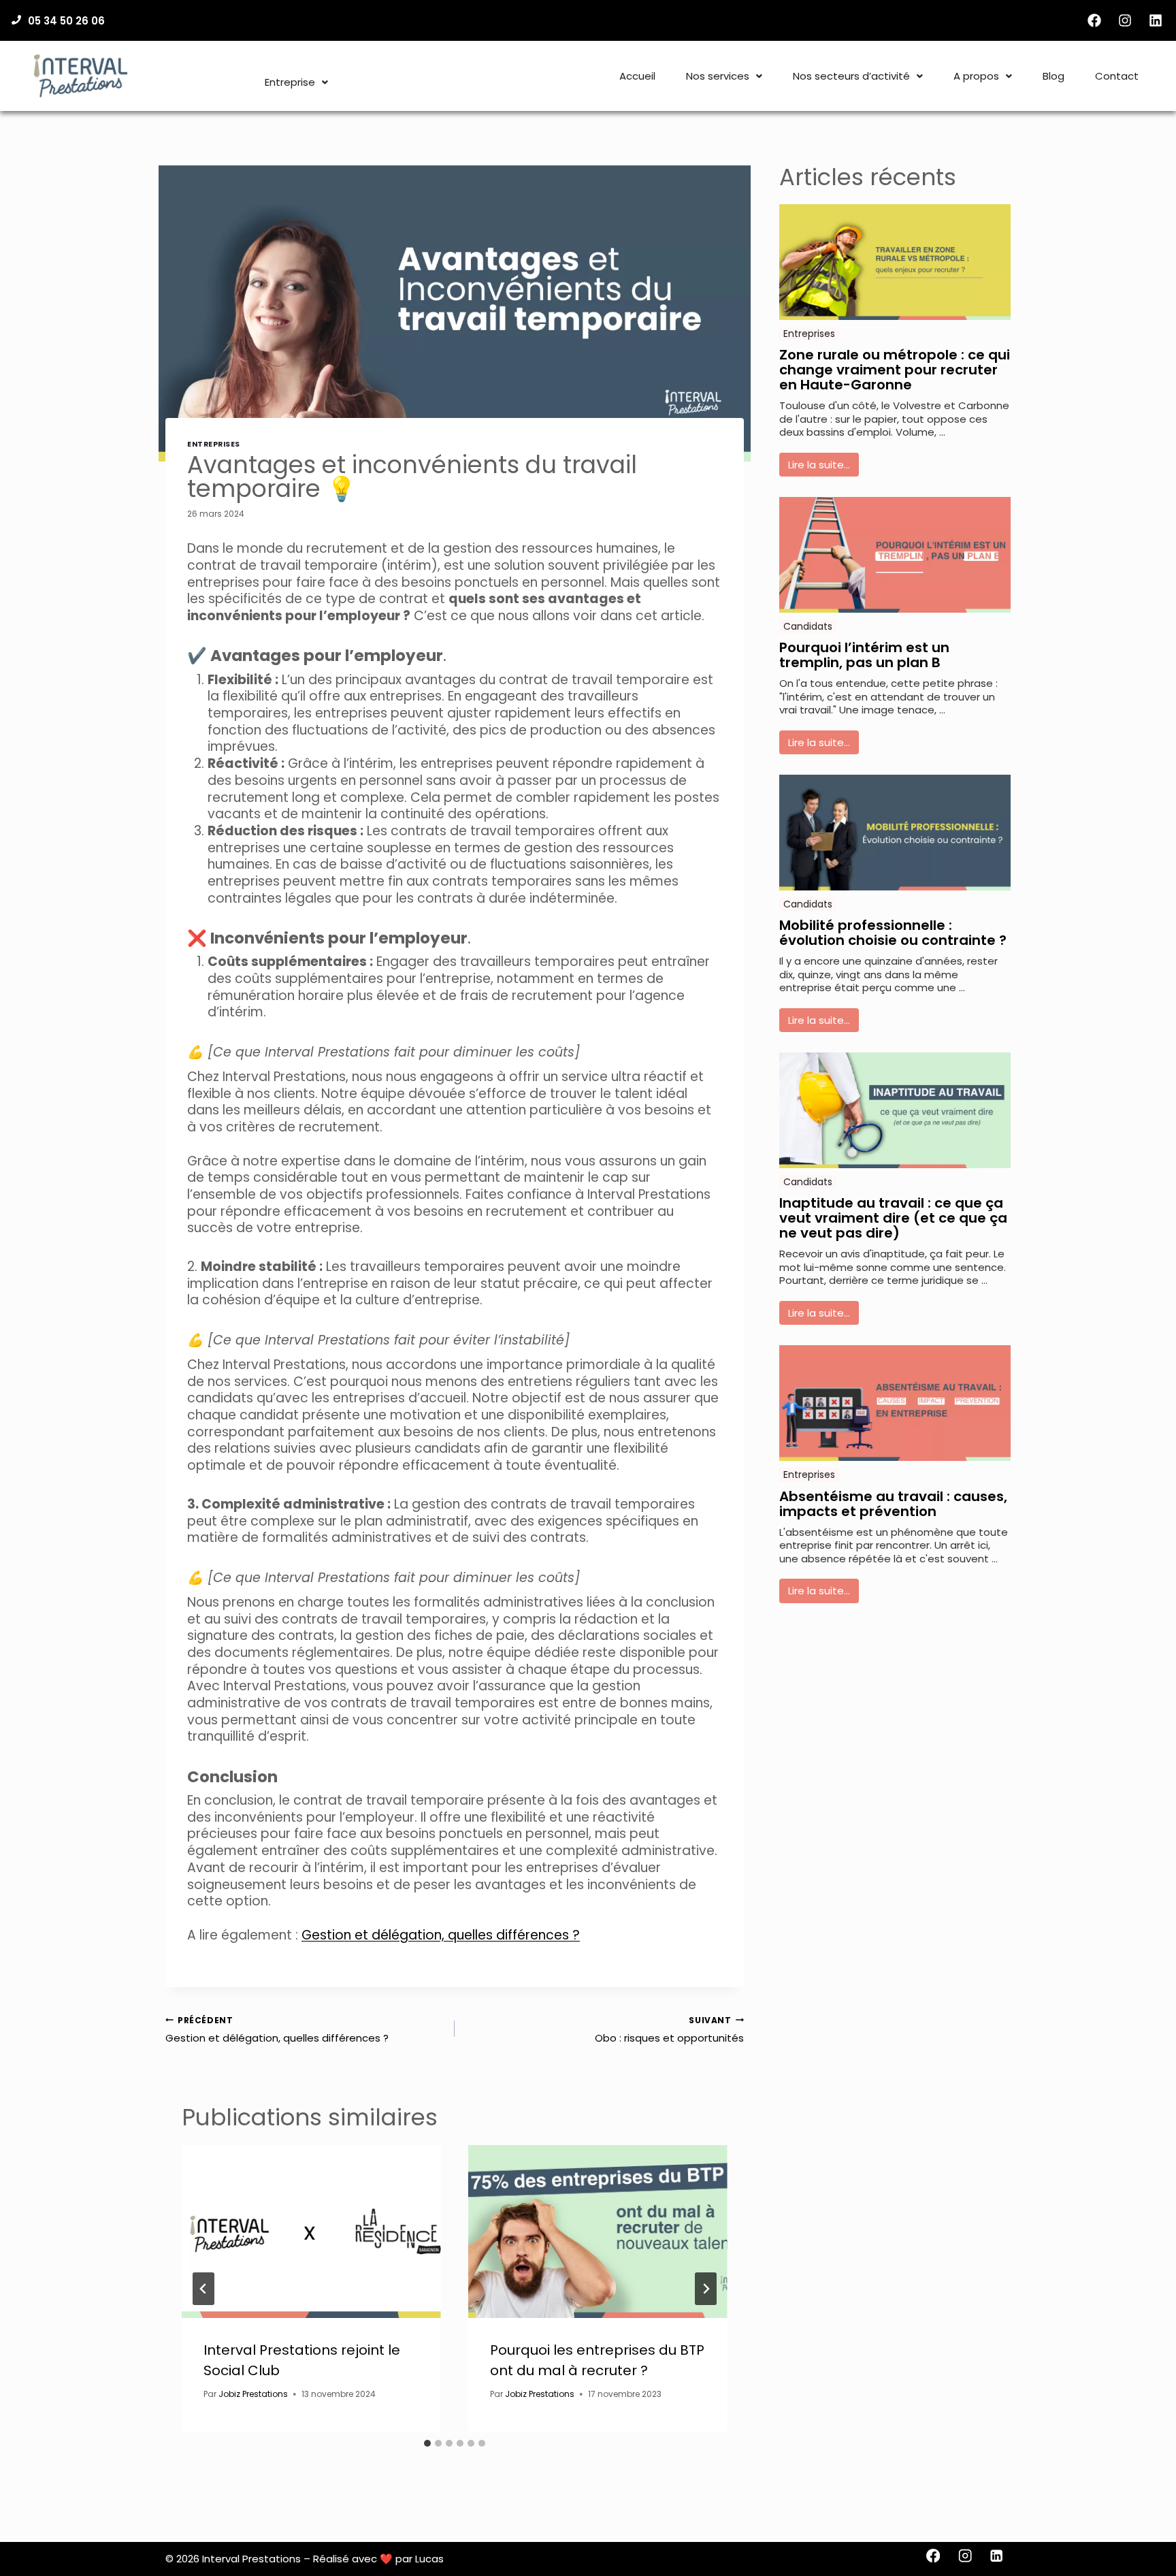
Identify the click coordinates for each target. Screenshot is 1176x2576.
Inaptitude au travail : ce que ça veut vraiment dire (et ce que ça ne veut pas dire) (893, 1218)
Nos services (718, 76)
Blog (1053, 76)
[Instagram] (1125, 20)
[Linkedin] (1156, 20)
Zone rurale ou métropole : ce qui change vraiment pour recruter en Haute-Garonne (895, 370)
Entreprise (290, 82)
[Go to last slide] (203, 2289)
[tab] (427, 2443)
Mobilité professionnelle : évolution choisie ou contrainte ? (893, 933)
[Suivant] (706, 2289)
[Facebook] (1094, 20)
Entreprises (214, 444)
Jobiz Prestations (253, 2394)
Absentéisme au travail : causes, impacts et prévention (893, 1504)
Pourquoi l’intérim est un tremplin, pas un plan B (864, 655)
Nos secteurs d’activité (851, 76)
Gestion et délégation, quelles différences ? (441, 1935)
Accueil (637, 76)
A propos (976, 76)
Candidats (808, 626)
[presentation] (311, 2232)
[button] (296, 82)
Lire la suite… (819, 465)
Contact (1117, 76)
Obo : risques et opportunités (669, 2030)
